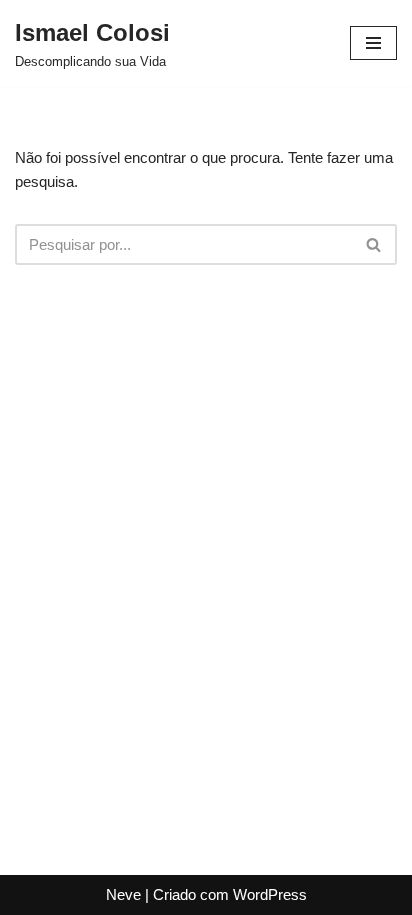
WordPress (270, 894)
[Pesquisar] (374, 244)
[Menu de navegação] (373, 43)
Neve (123, 894)
